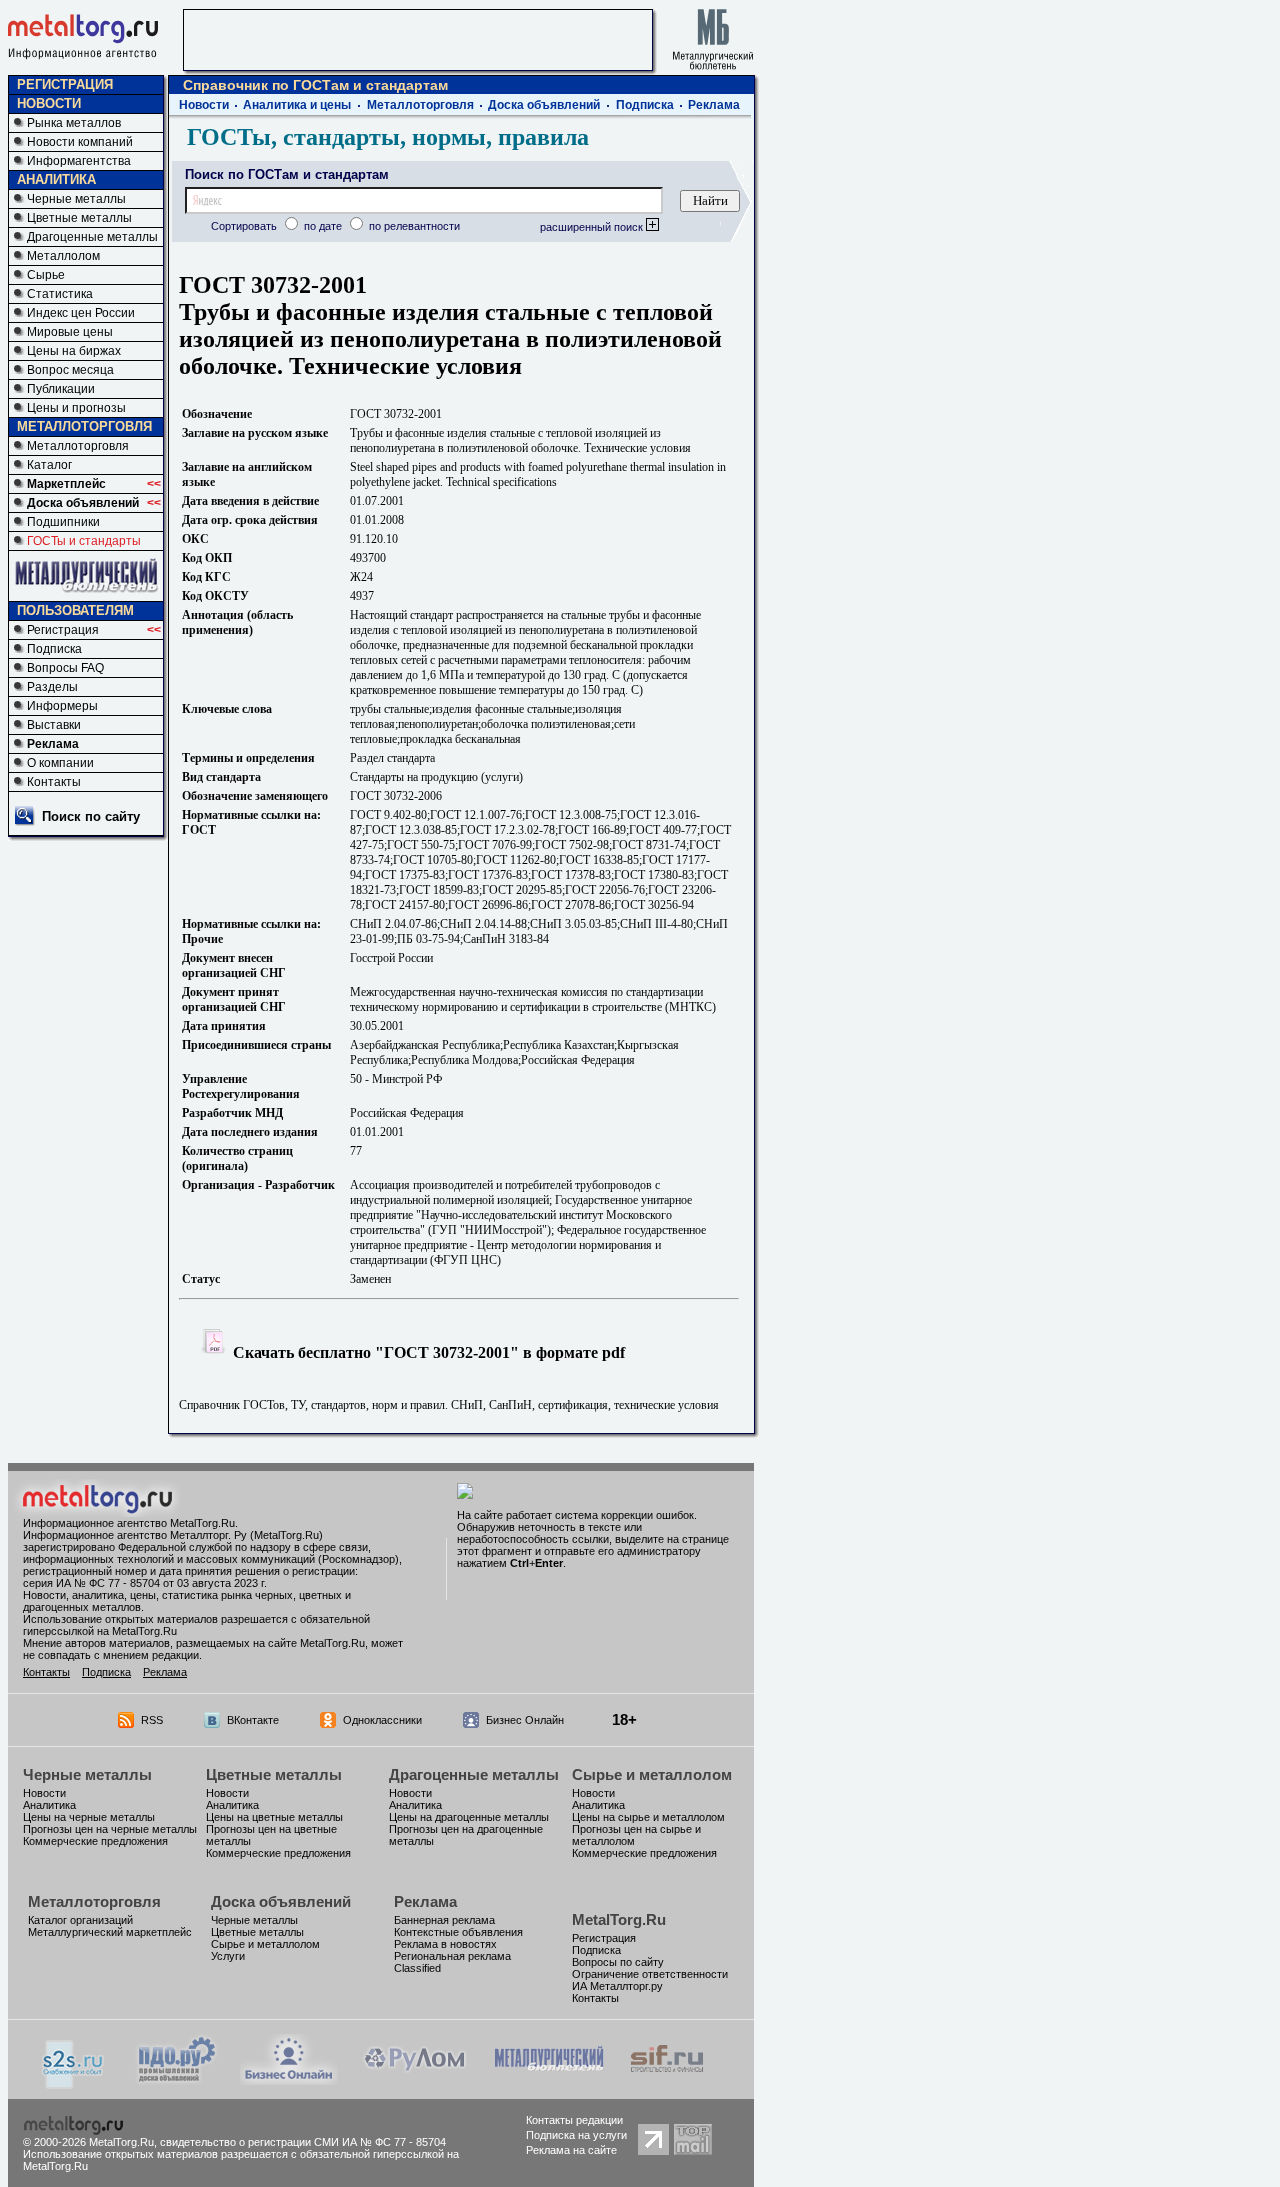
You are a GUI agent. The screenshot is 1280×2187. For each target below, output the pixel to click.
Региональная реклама (452, 1956)
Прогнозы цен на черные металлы (110, 1829)
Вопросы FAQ (65, 668)
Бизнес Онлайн (525, 1720)
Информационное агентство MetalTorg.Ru (129, 1523)
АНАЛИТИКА (56, 179)
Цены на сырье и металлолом (648, 1817)
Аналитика (49, 1805)
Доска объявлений (83, 503)
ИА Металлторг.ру (617, 1986)
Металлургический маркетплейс (110, 1932)
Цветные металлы (79, 218)
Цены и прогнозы (76, 408)
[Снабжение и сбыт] (74, 2083)
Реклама (53, 744)
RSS (152, 1720)
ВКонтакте (253, 1720)
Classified (417, 1968)
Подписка (54, 649)
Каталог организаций (80, 1920)
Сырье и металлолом (652, 1774)
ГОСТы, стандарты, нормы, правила (388, 137)
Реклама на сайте (571, 2150)
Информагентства (79, 161)
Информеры (62, 706)
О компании (60, 763)
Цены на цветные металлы (274, 1817)
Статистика (60, 294)
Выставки (54, 725)
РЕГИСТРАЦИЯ (65, 84)
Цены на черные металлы (89, 1817)
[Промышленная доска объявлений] (177, 2081)
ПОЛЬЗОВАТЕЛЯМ (75, 610)
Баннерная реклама (444, 1920)
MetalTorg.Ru (619, 1919)
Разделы (52, 687)
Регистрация (63, 630)
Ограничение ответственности (650, 1974)
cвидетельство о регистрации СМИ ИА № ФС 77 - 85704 (303, 2142)
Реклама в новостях (445, 1944)
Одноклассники (382, 1720)
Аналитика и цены (297, 105)
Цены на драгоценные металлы (469, 1817)
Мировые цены (70, 332)
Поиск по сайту (91, 816)
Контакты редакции (574, 2120)
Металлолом (63, 256)
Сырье (46, 275)
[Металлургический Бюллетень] (548, 2079)
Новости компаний (80, 142)
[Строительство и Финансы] (667, 2079)
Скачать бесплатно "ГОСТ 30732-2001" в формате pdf (427, 1352)
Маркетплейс (66, 484)
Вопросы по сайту (618, 1962)
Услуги (228, 1956)
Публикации (61, 389)
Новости (204, 105)
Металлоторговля (78, 446)
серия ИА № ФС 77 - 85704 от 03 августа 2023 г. (145, 1583)
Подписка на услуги (576, 2135)
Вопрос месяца (70, 370)
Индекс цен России (81, 313)
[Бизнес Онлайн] (289, 2079)
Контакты (54, 782)
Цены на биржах (74, 351)
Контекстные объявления (458, 1932)
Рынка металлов (74, 123)
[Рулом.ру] (414, 2079)
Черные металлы (76, 199)
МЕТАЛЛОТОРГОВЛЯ (84, 426)
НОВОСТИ (49, 103)
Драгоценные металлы (92, 237)
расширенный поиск (593, 227)
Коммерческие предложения (95, 1841)
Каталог (49, 465)
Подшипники (63, 522)
